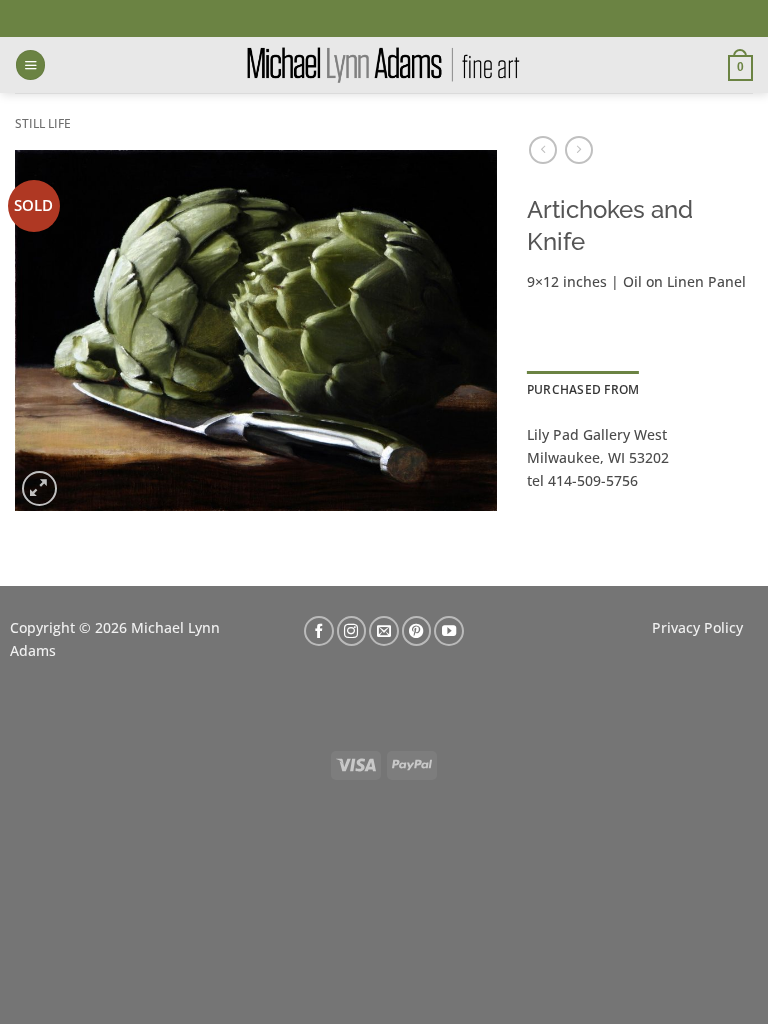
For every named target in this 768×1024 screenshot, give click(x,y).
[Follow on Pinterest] (417, 631)
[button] (30, 65)
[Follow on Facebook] (319, 631)
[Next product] (543, 150)
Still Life (43, 123)
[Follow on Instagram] (352, 631)
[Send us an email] (384, 631)
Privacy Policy (697, 627)
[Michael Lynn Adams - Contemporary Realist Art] (384, 65)
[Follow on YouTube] (449, 631)
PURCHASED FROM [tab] (583, 389)
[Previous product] (579, 150)
